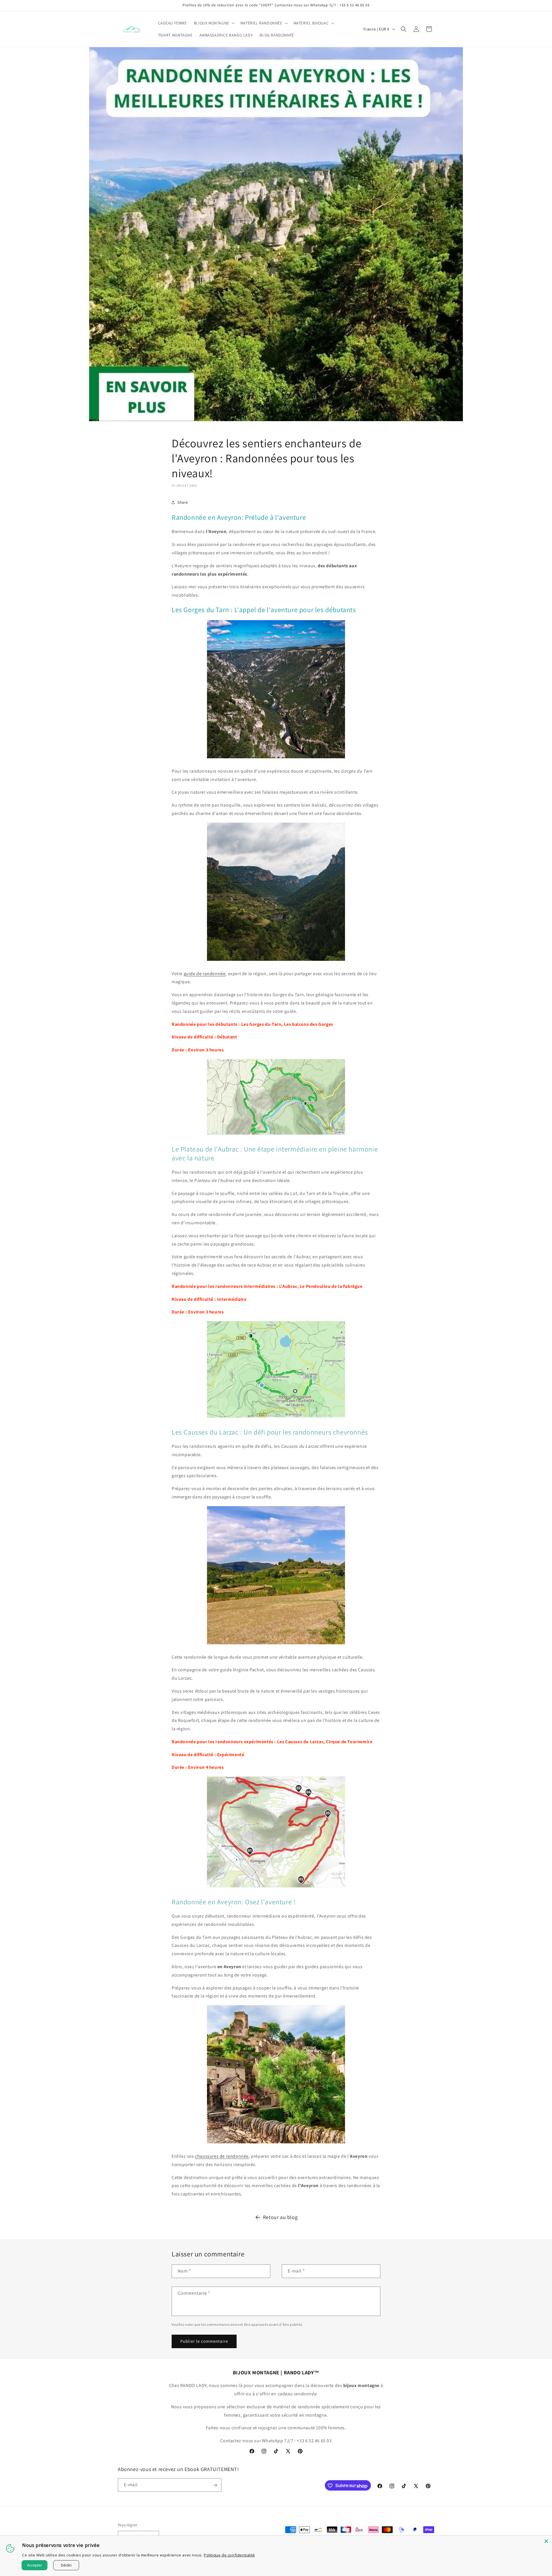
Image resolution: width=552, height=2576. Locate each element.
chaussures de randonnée (222, 2156)
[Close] (546, 2541)
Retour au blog (280, 2217)
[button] (214, 23)
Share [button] (183, 502)
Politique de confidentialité (229, 2555)
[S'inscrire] (215, 2485)
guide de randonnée (205, 974)
